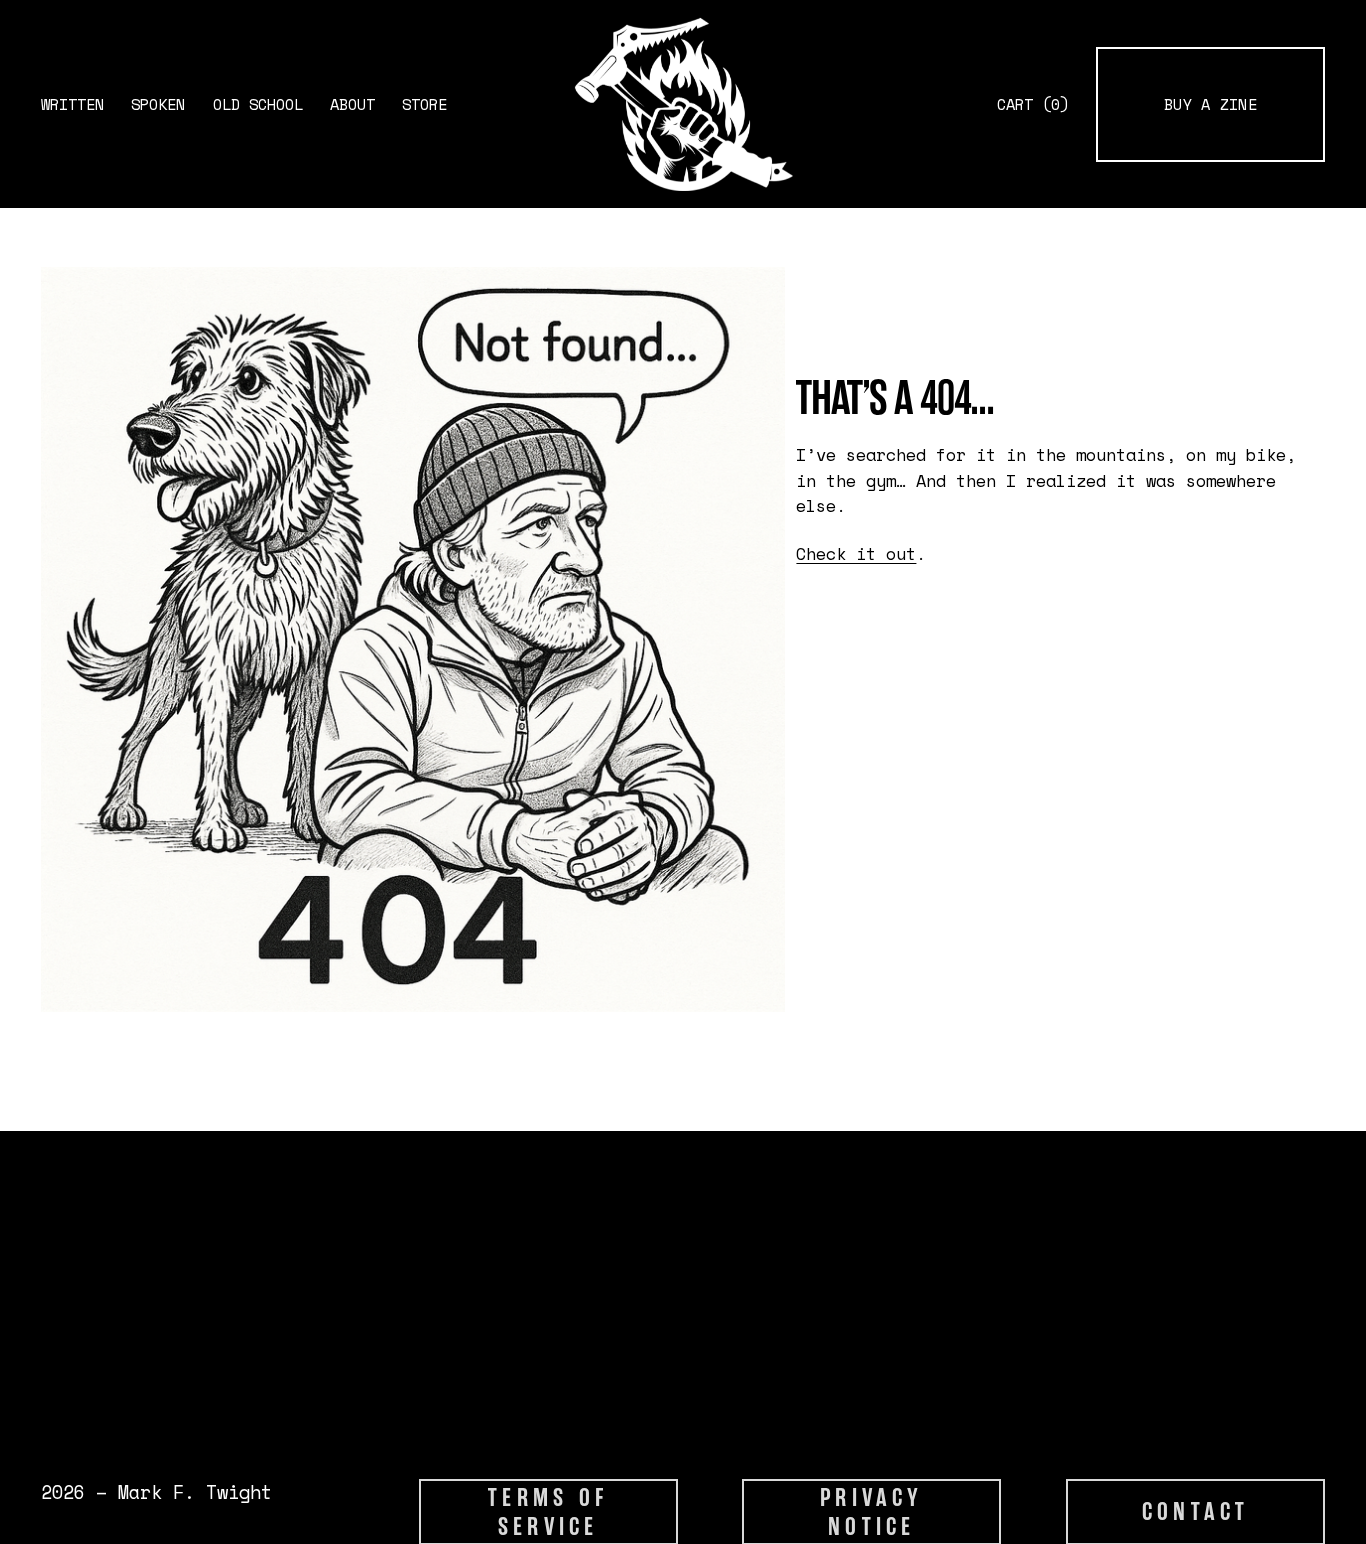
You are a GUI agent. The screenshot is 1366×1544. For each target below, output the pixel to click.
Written (72, 104)
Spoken (158, 104)
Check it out (856, 553)
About (352, 104)
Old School (258, 104)
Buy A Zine (1210, 104)
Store (424, 104)
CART (1033, 104)
